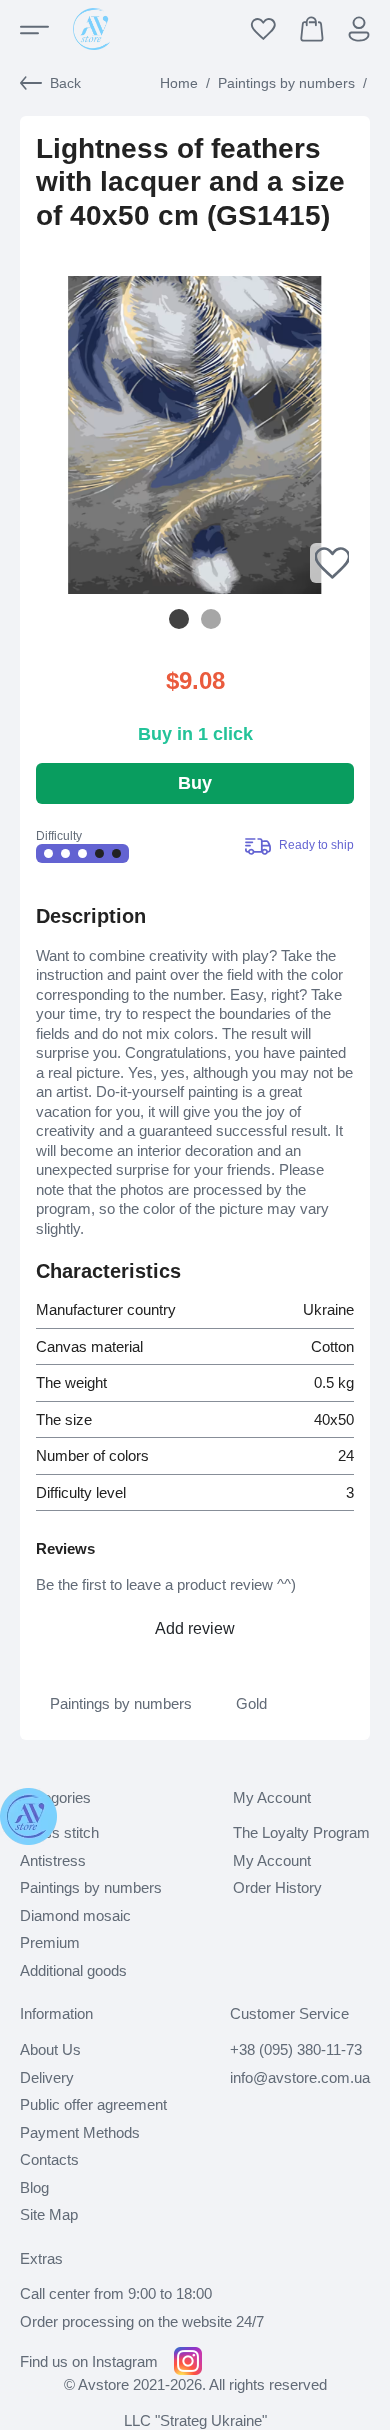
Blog (34, 2187)
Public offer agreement (93, 2104)
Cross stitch (59, 1832)
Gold (251, 1703)
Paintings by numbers (286, 83)
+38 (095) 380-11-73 (296, 2049)
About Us (50, 2049)
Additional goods (73, 1970)
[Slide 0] (179, 619)
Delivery (47, 2077)
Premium (50, 1942)
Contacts (49, 2159)
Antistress (53, 1860)
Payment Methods (80, 2132)
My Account (272, 1860)
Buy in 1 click (195, 734)
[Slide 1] (211, 619)
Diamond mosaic (75, 1915)
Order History (277, 1887)
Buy (195, 783)
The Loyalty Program (301, 1832)
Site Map (49, 2214)
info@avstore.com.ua (300, 2077)
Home (179, 83)
